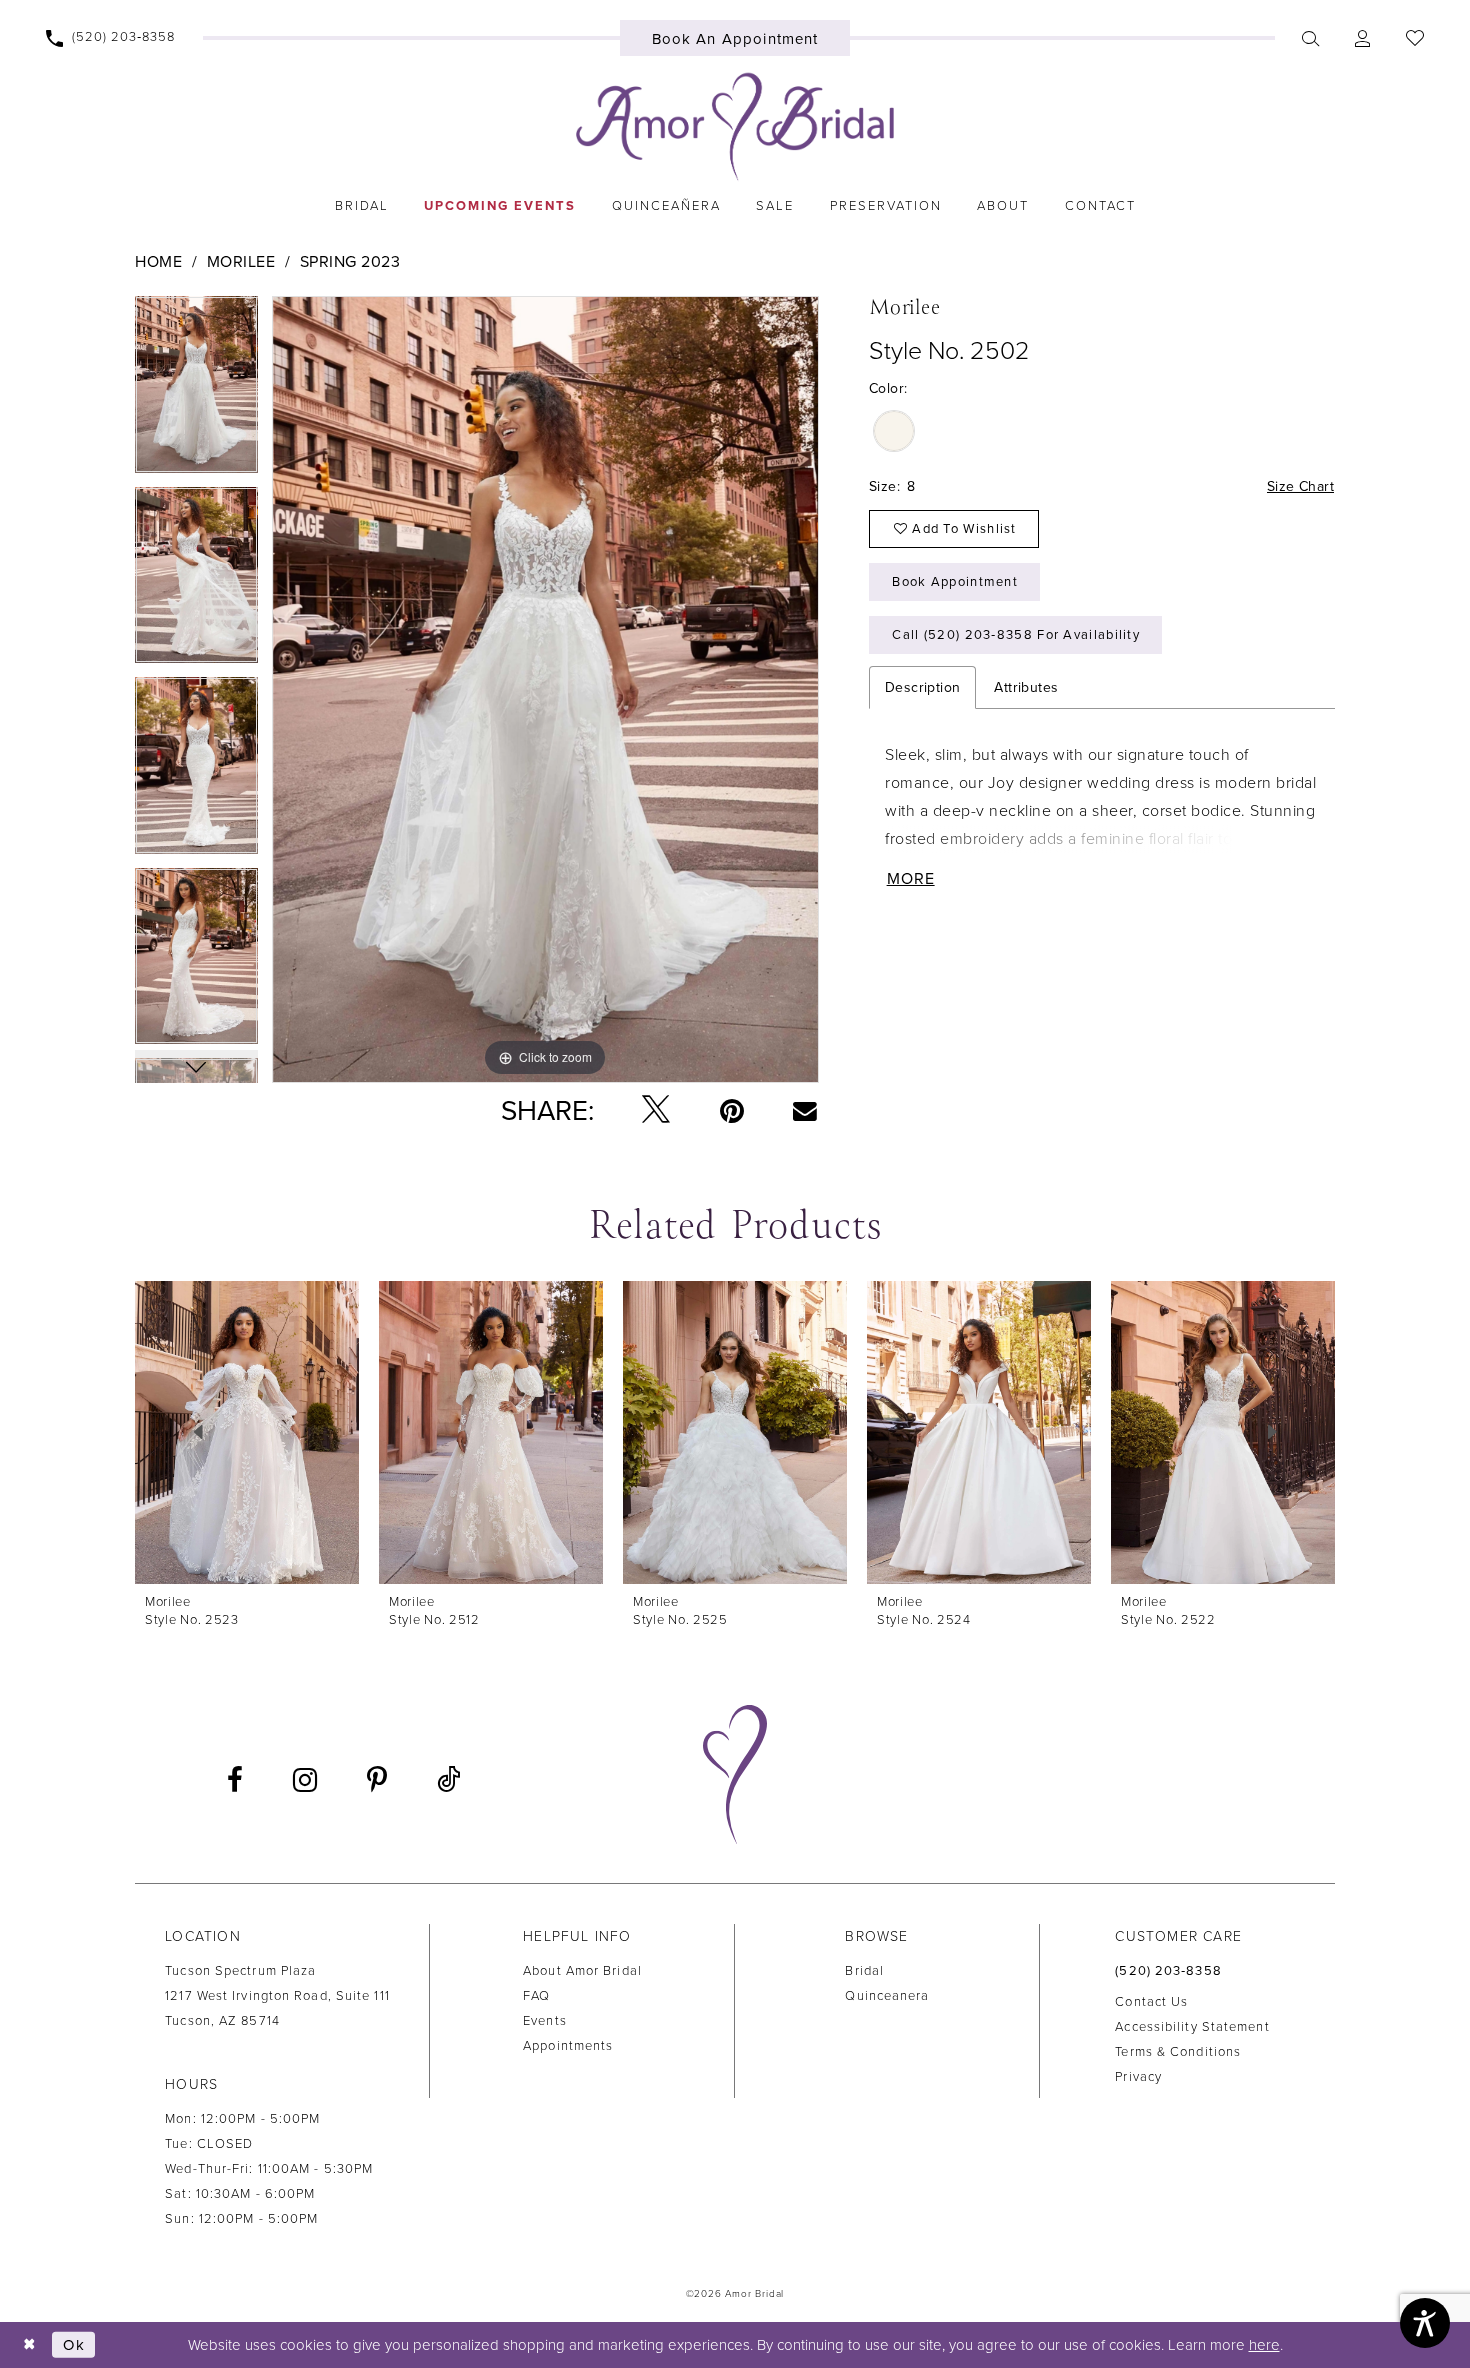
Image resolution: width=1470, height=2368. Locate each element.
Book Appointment (955, 582)
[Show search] (1311, 38)
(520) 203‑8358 (1168, 1971)
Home (158, 262)
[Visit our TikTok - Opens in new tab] (448, 1780)
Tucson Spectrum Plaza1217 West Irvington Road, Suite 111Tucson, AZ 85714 (277, 1996)
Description (922, 687)
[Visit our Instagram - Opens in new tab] (305, 1780)
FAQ (536, 1996)
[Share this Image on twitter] (656, 1110)
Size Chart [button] (1300, 486)
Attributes (1026, 687)
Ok (74, 2344)
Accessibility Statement (1192, 2027)
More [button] (911, 879)
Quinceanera (887, 1996)
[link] (361, 206)
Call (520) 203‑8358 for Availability (1016, 635)
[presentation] (247, 1432)
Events (545, 2021)
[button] (1363, 38)
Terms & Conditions (1178, 2052)
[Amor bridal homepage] (735, 127)
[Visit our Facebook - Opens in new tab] (235, 1780)
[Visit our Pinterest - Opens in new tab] (377, 1780)
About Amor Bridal (582, 1971)
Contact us (1151, 2002)
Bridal (864, 1971)
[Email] (805, 1110)
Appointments (568, 2046)
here (1264, 2345)
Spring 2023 (350, 262)
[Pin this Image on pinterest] (732, 1111)
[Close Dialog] (30, 2344)
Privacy (1138, 2077)
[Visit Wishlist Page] (1415, 38)
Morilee (241, 262)
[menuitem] (111, 38)
